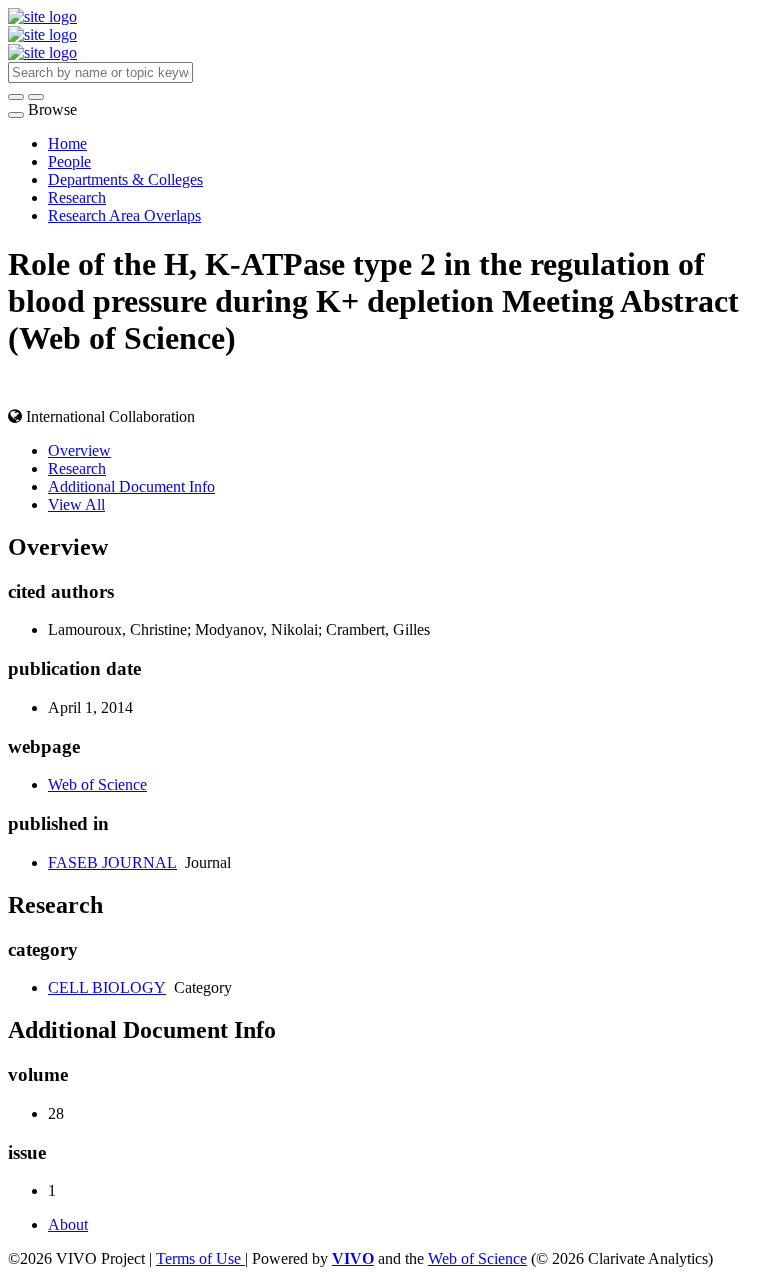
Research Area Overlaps (124, 215)
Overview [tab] (79, 450)
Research (77, 197)
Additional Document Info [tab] (131, 486)
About (68, 1224)
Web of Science (97, 784)
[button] (16, 97)
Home (67, 143)
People (69, 161)
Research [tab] (77, 468)
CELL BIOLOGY (107, 987)
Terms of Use (200, 1258)
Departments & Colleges (125, 179)
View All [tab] (76, 504)
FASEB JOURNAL (112, 862)
